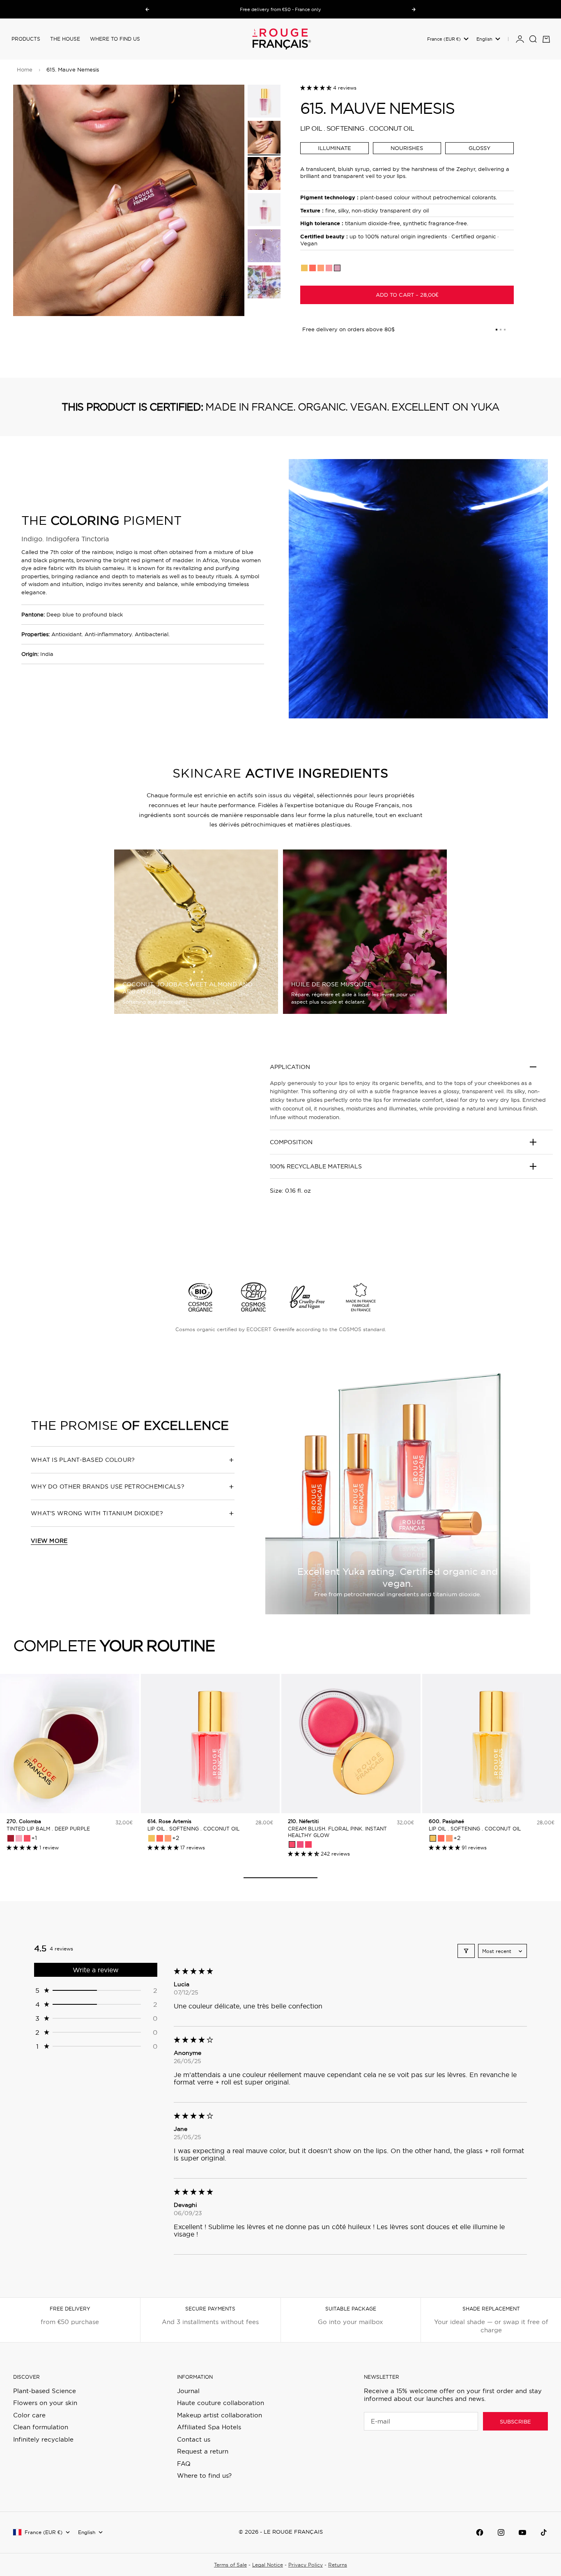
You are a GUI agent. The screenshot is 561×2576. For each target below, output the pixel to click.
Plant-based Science (45, 2391)
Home (25, 69)
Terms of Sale (230, 2565)
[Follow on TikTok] (544, 2532)
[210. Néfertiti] (292, 1844)
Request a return (203, 2451)
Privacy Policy (306, 2565)
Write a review (96, 1970)
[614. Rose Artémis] (329, 268)
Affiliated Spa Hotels (209, 2427)
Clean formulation (41, 2427)
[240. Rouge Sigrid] (11, 1838)
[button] (317, 88)
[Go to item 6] (264, 282)
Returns (338, 2565)
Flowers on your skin (45, 2403)
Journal (188, 2391)
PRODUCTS (26, 39)
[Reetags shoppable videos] (131, 1158)
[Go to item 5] (264, 246)
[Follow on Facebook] (480, 2532)
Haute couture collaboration (221, 2403)
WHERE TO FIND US (115, 39)
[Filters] (466, 1951)
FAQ (184, 2464)
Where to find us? (204, 2476)
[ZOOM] (225, 296)
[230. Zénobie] (308, 1844)
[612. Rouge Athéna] (313, 268)
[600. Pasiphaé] (304, 268)
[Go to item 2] (264, 137)
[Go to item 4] (264, 210)
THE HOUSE (65, 39)
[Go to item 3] (264, 173)
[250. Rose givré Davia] (19, 1838)
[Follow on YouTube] (522, 2532)
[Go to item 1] (264, 101)
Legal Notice (268, 2565)
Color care (29, 2415)
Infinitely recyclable (43, 2439)
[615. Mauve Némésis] (337, 268)
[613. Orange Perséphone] (321, 268)
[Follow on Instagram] (501, 2532)
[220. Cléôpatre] (300, 1844)
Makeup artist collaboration (220, 2415)
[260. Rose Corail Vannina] (27, 1838)
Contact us (194, 2439)
